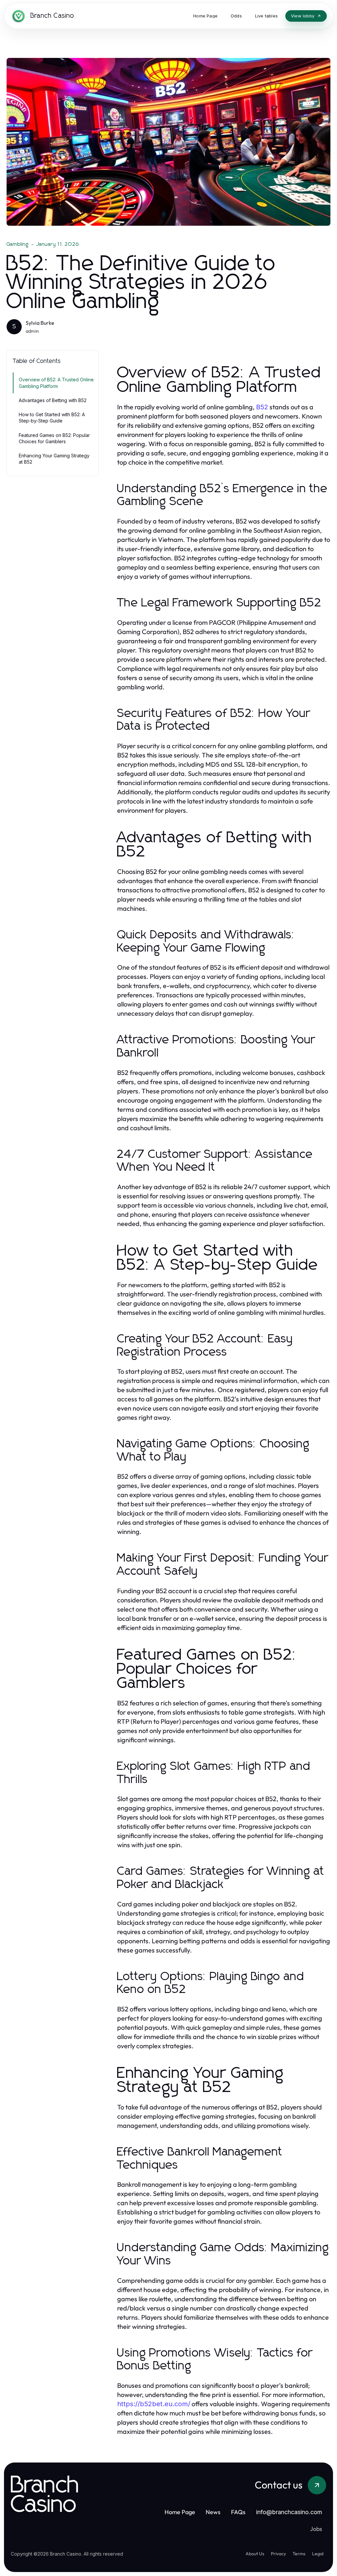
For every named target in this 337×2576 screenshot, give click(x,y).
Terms (299, 2554)
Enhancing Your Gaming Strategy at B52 (54, 459)
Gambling (18, 244)
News (213, 2512)
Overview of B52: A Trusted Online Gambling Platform (56, 383)
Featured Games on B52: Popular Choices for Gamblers (54, 438)
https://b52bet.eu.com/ (154, 2404)
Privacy (278, 2554)
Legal (318, 2554)
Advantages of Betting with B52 (53, 400)
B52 (262, 407)
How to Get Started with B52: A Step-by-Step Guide (52, 418)
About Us (255, 2554)
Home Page (180, 2512)
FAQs (238, 2512)
